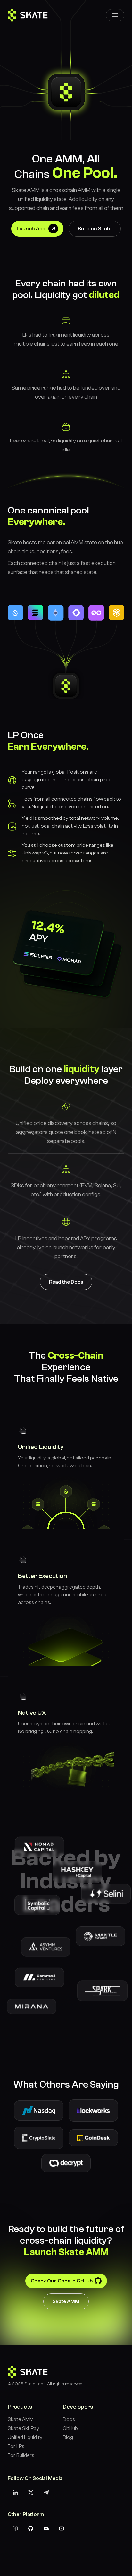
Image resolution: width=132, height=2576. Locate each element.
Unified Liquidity (25, 2437)
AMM (108, 44)
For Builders (21, 2455)
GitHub (70, 2428)
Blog (108, 77)
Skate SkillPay (23, 2428)
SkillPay (108, 55)
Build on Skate (95, 229)
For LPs (16, 2446)
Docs (108, 66)
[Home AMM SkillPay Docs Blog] (115, 15)
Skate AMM (66, 2301)
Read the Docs (66, 1282)
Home (108, 33)
